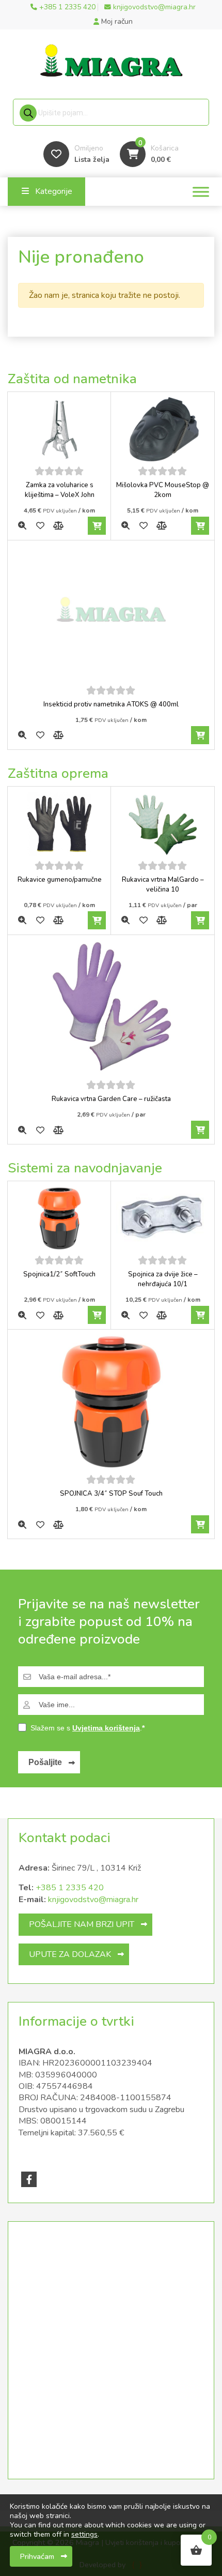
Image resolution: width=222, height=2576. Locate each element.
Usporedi (58, 526)
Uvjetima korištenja (106, 1728)
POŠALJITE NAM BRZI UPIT (82, 1924)
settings (84, 2535)
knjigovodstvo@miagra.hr (93, 1900)
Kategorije (54, 191)
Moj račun (116, 21)
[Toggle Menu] (201, 192)
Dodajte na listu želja (40, 526)
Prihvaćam (37, 2556)
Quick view (22, 526)
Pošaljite (45, 1762)
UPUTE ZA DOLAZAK (70, 1954)
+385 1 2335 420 (70, 1888)
